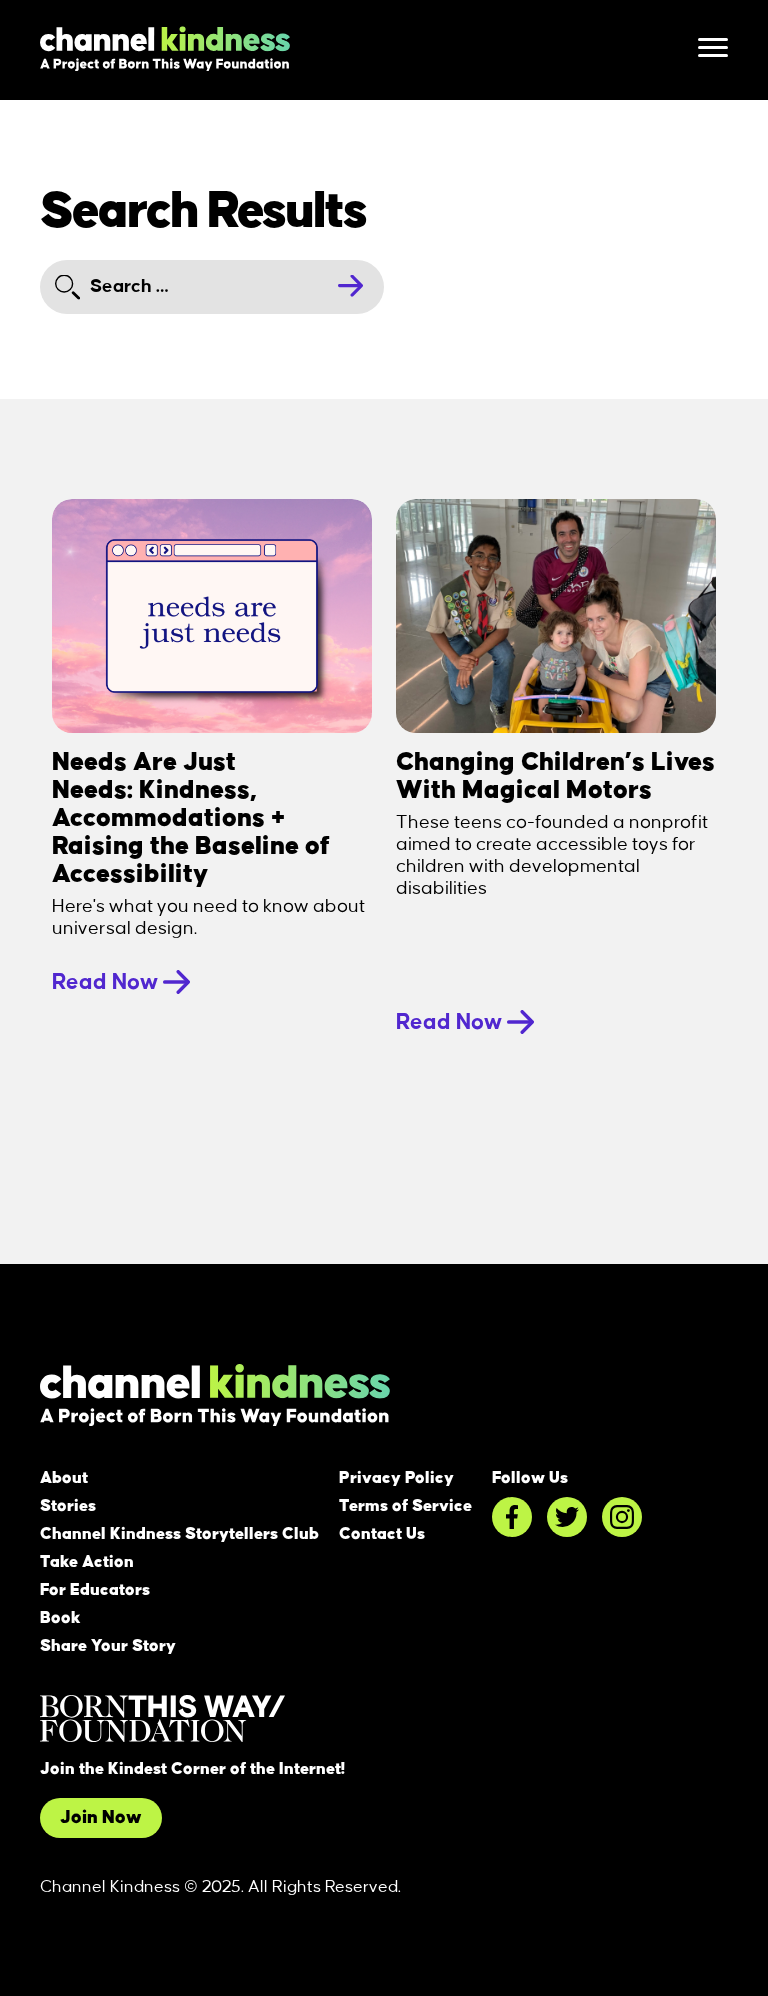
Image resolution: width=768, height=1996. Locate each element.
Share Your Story (108, 1646)
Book (60, 1618)
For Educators (95, 1590)
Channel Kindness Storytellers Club (179, 1534)
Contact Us (382, 1534)
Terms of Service (405, 1506)
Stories (68, 1506)
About (64, 1478)
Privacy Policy (396, 1478)
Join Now (101, 1818)
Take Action (87, 1562)
